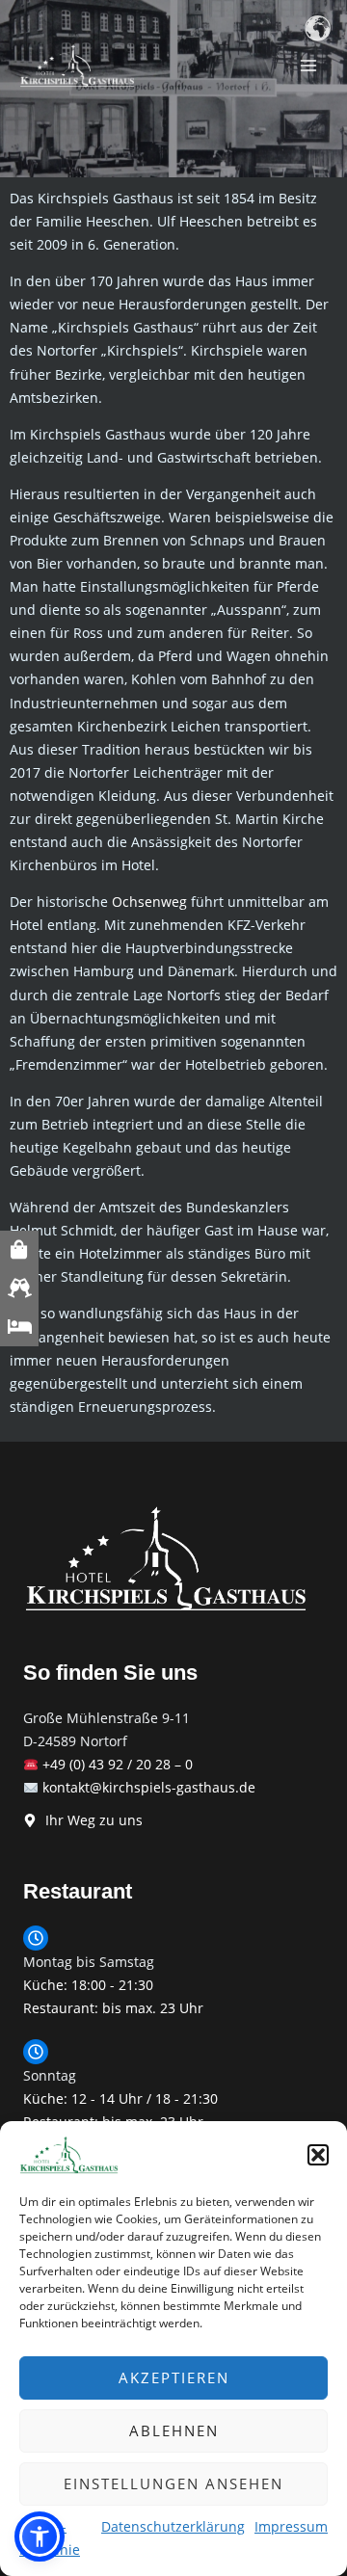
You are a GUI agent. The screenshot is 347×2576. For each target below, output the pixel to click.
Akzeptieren (174, 2377)
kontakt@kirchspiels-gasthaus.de (149, 1787)
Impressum (291, 2526)
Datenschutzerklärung (173, 2526)
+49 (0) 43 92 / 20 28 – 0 (118, 1764)
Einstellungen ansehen (173, 2483)
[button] (318, 2155)
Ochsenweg (149, 902)
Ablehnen (174, 2430)
